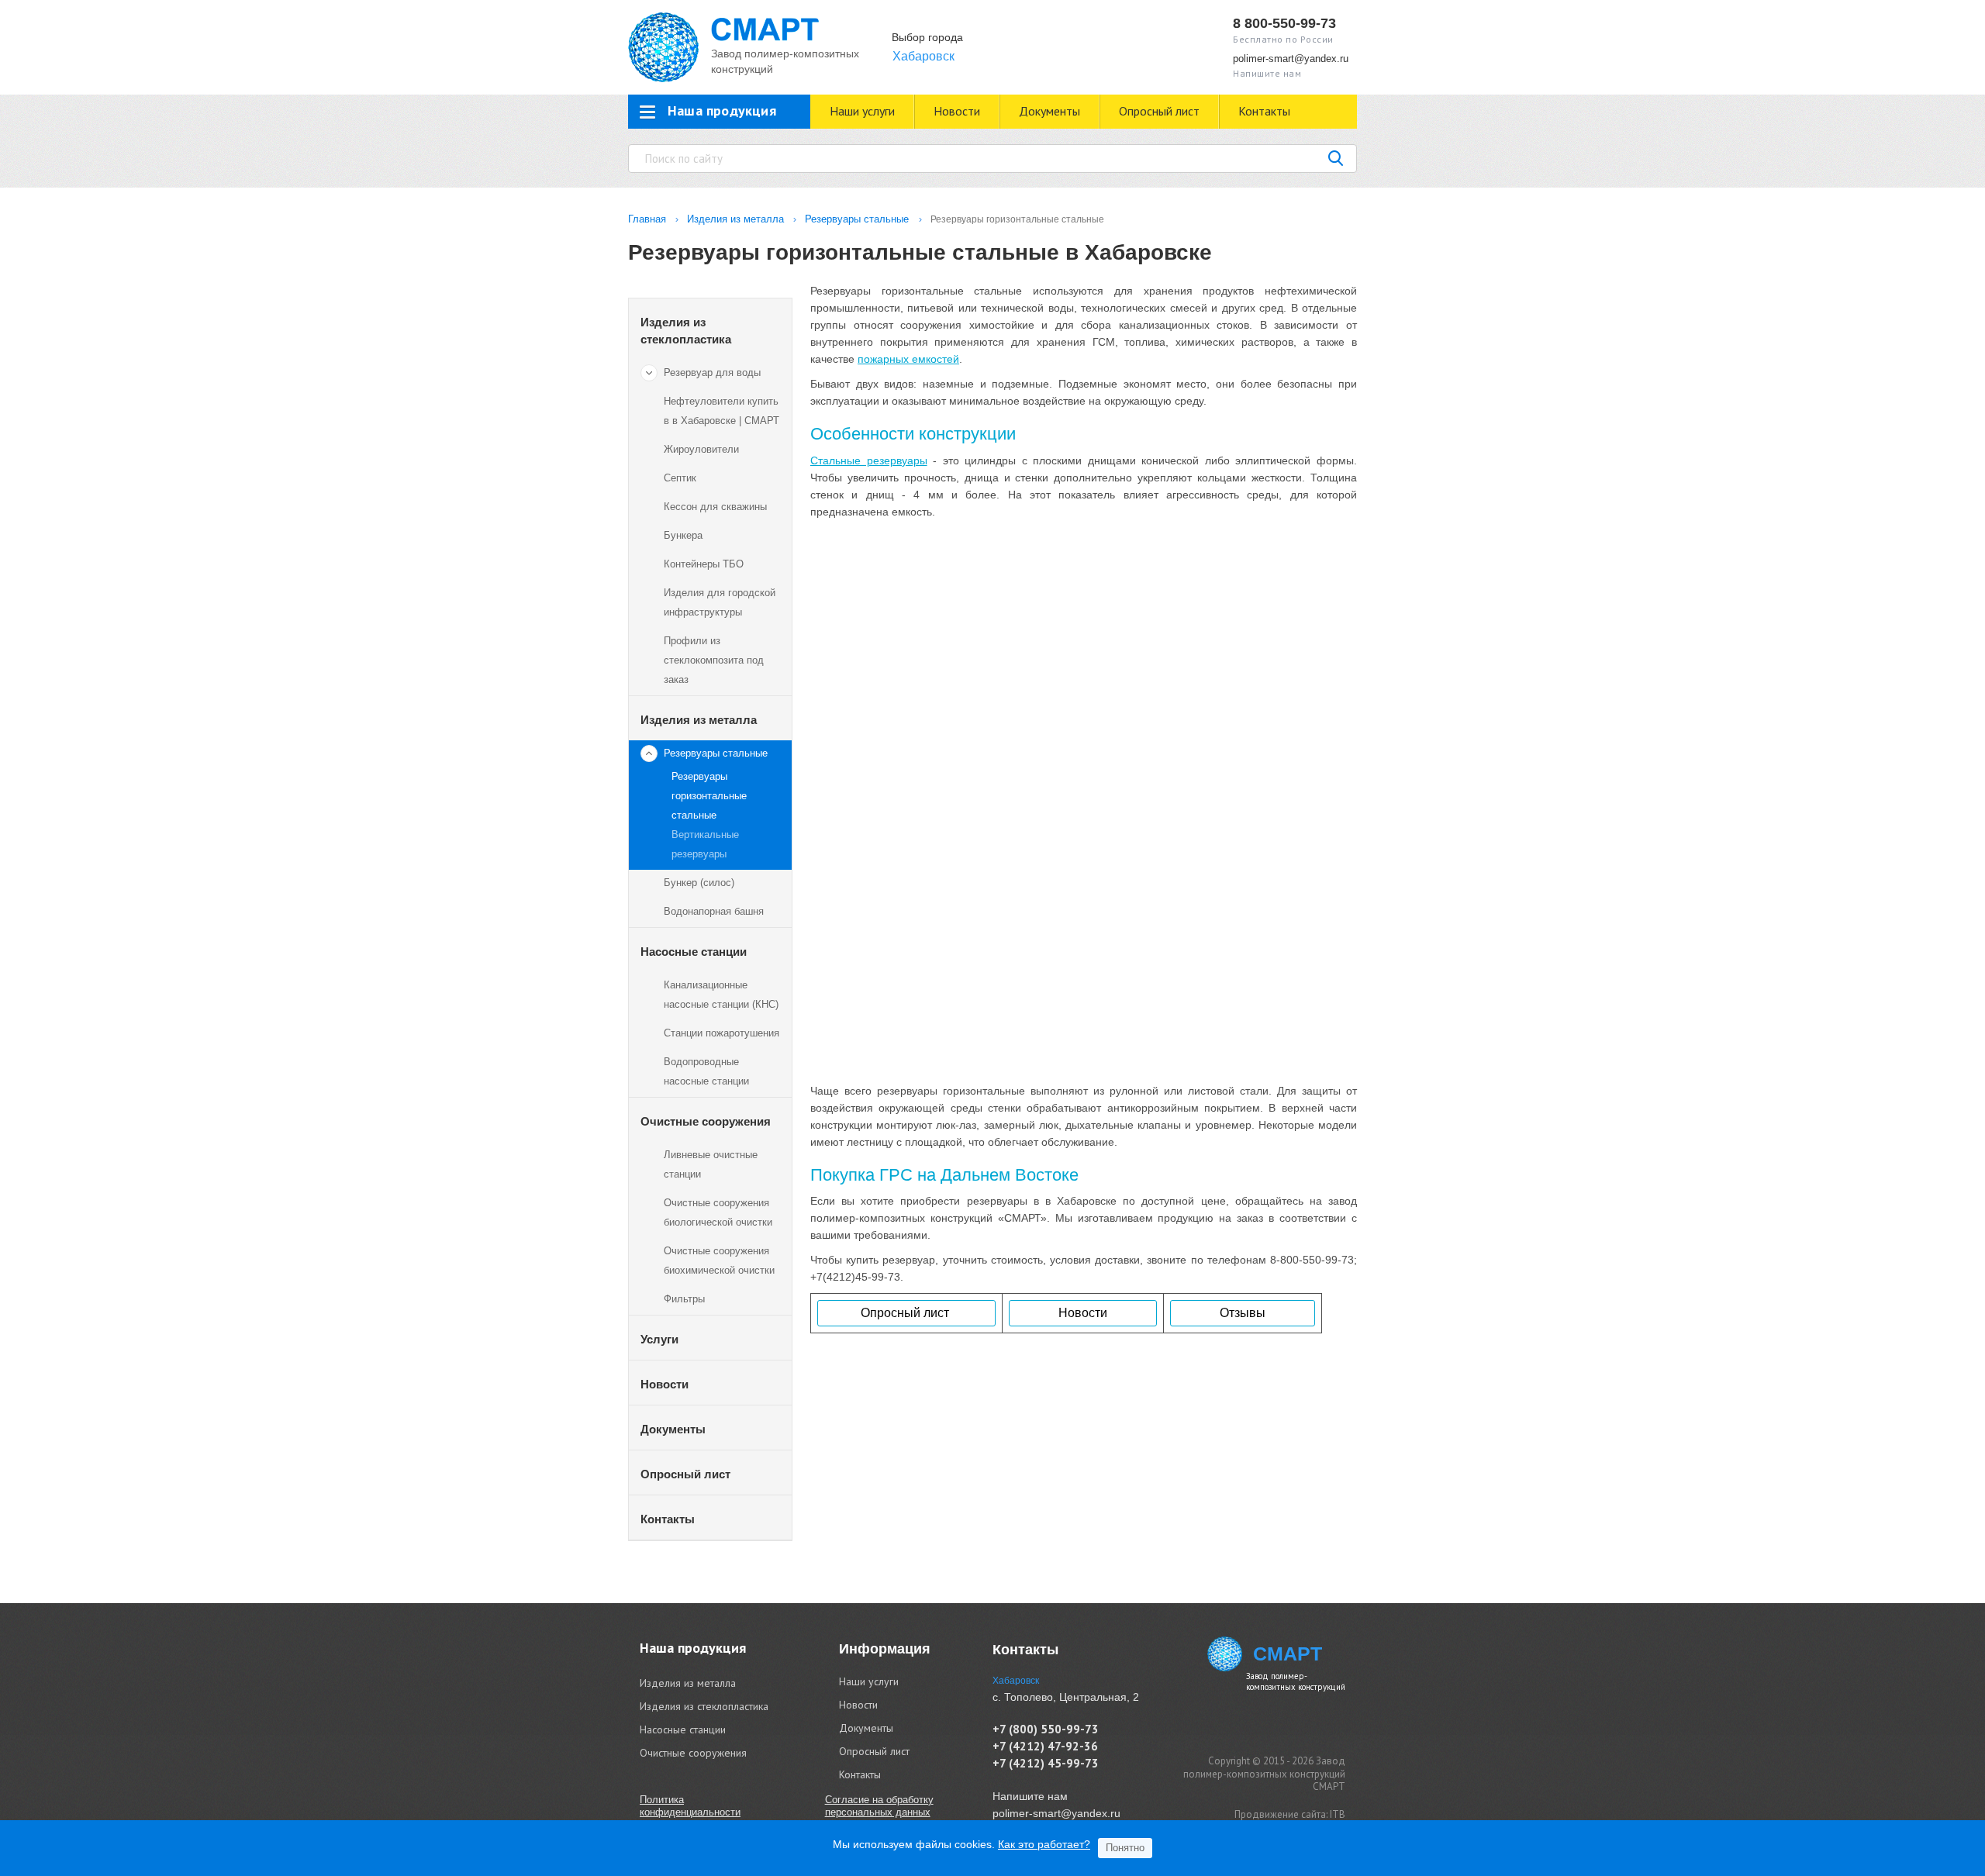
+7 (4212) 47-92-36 (1045, 1746)
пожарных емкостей (908, 359)
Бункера (683, 535)
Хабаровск (923, 56)
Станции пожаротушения (722, 1033)
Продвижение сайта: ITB (1290, 1814)
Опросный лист (1159, 111)
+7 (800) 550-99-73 (1046, 1729)
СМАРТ (1288, 1654)
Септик (680, 478)
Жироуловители (701, 449)
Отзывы (1243, 1313)
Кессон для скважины (715, 507)
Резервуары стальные (716, 753)
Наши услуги (862, 111)
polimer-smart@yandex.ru (1291, 59)
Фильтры (684, 1299)
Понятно (1125, 1848)
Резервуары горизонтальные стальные (709, 796)
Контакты (1264, 111)
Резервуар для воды (712, 372)
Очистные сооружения (706, 1121)
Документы (1049, 111)
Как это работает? (1044, 1844)
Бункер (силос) (699, 883)
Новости (957, 111)
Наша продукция (693, 1648)
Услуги (659, 1339)
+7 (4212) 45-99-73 (1046, 1763)
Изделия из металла (699, 720)
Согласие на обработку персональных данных (879, 1806)
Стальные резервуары (869, 460)
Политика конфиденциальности (690, 1806)
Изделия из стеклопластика (686, 331)
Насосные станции (694, 952)
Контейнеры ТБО (704, 564)
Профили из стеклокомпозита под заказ (714, 660)
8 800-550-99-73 (1284, 23)
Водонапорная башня (714, 911)
